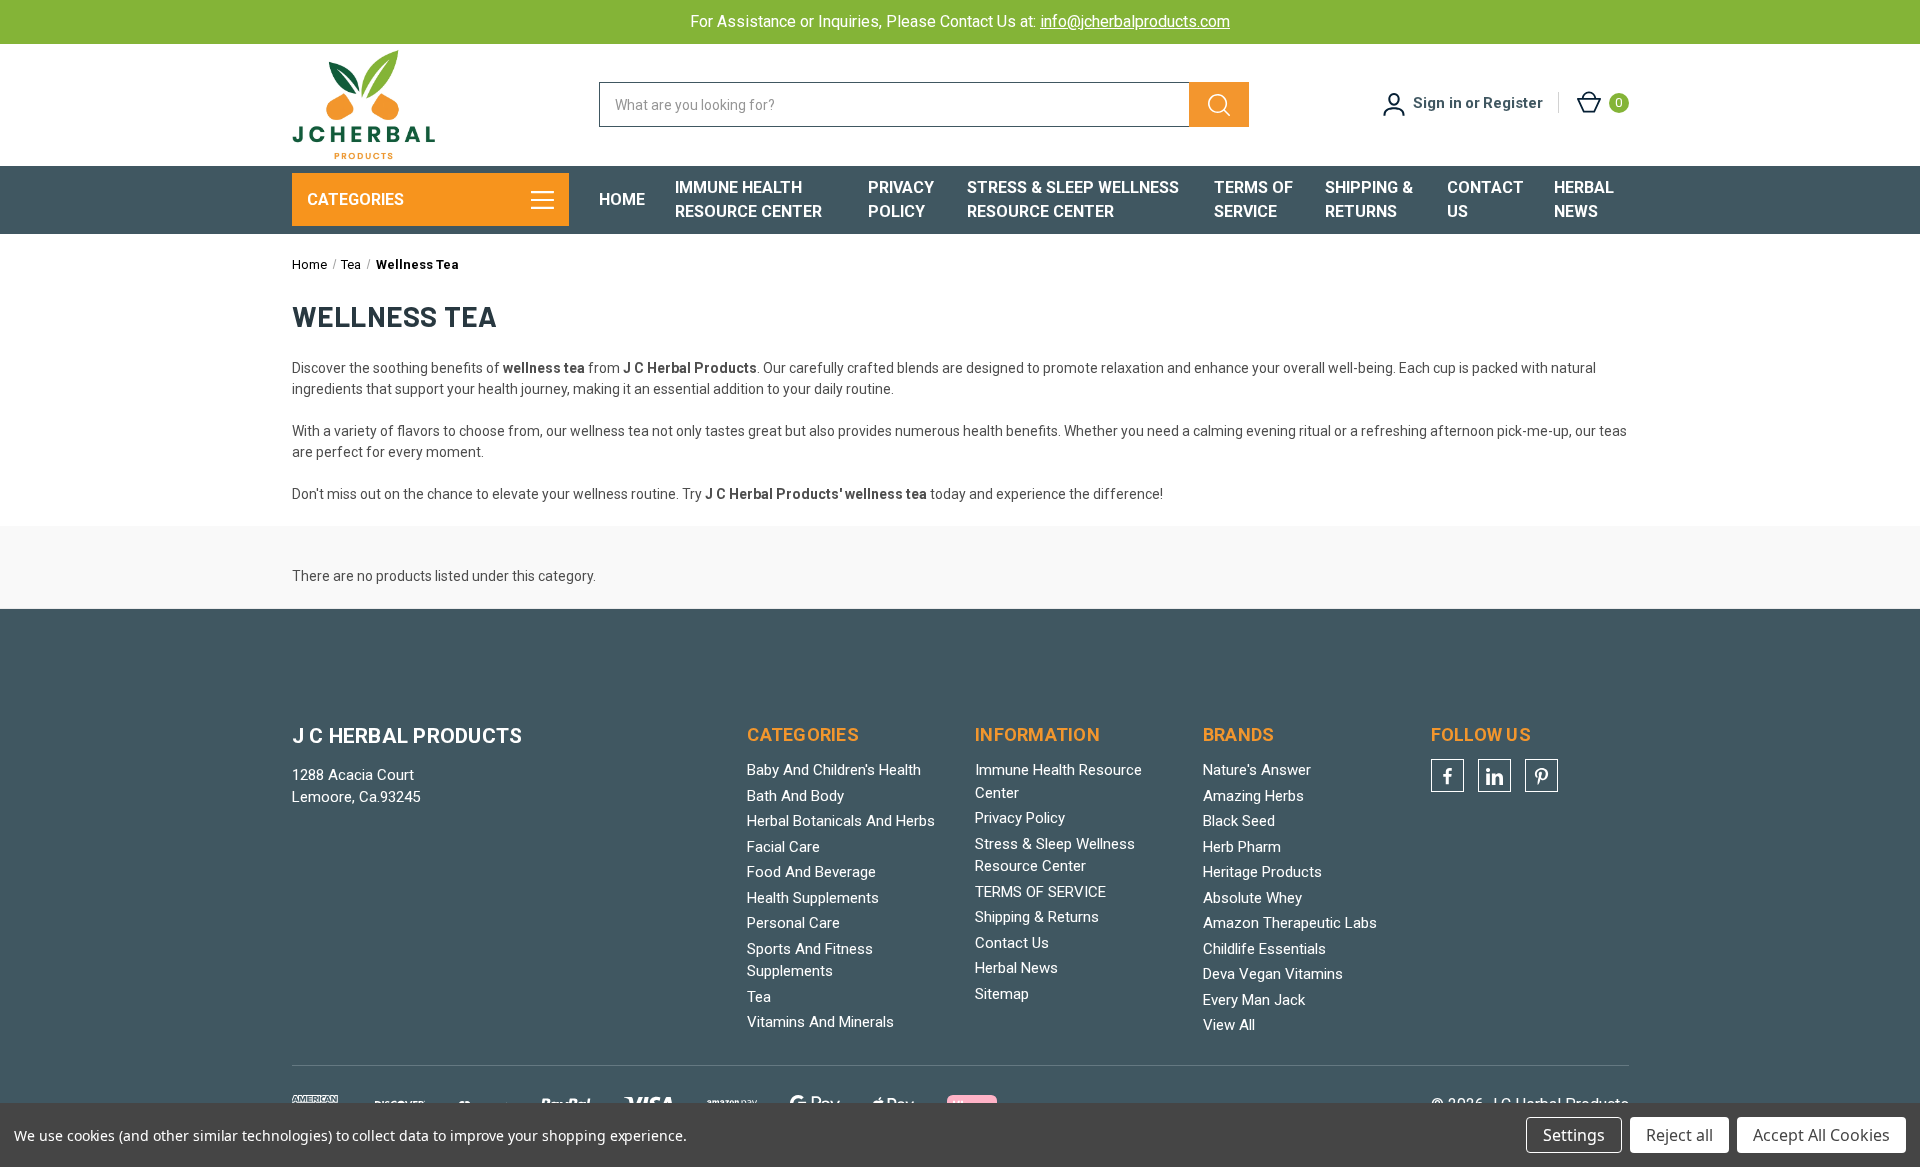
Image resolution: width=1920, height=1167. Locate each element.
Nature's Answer (1257, 770)
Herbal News (1584, 199)
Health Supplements (813, 898)
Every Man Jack (1254, 1000)
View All (1229, 1025)
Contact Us (1485, 199)
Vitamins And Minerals (820, 1022)
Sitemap (1002, 994)
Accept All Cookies (1821, 1135)
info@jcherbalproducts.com (1135, 21)
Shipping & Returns (1369, 199)
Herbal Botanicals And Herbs (841, 821)
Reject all (1679, 1135)
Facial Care (783, 847)
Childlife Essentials (1264, 949)
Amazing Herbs (1253, 796)
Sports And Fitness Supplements (810, 960)
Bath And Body (795, 796)
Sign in (1437, 103)
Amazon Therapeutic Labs (1290, 923)
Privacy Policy (901, 199)
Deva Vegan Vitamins (1273, 974)
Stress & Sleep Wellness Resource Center (1073, 199)
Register (1513, 103)
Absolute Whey (1252, 898)
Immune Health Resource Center (748, 199)
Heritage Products (1262, 872)
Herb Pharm (1242, 847)
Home (622, 199)
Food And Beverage (811, 872)
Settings (1574, 1135)
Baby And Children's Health (834, 770)
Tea (759, 997)
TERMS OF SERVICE (1253, 199)
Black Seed (1239, 821)
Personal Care (793, 923)
